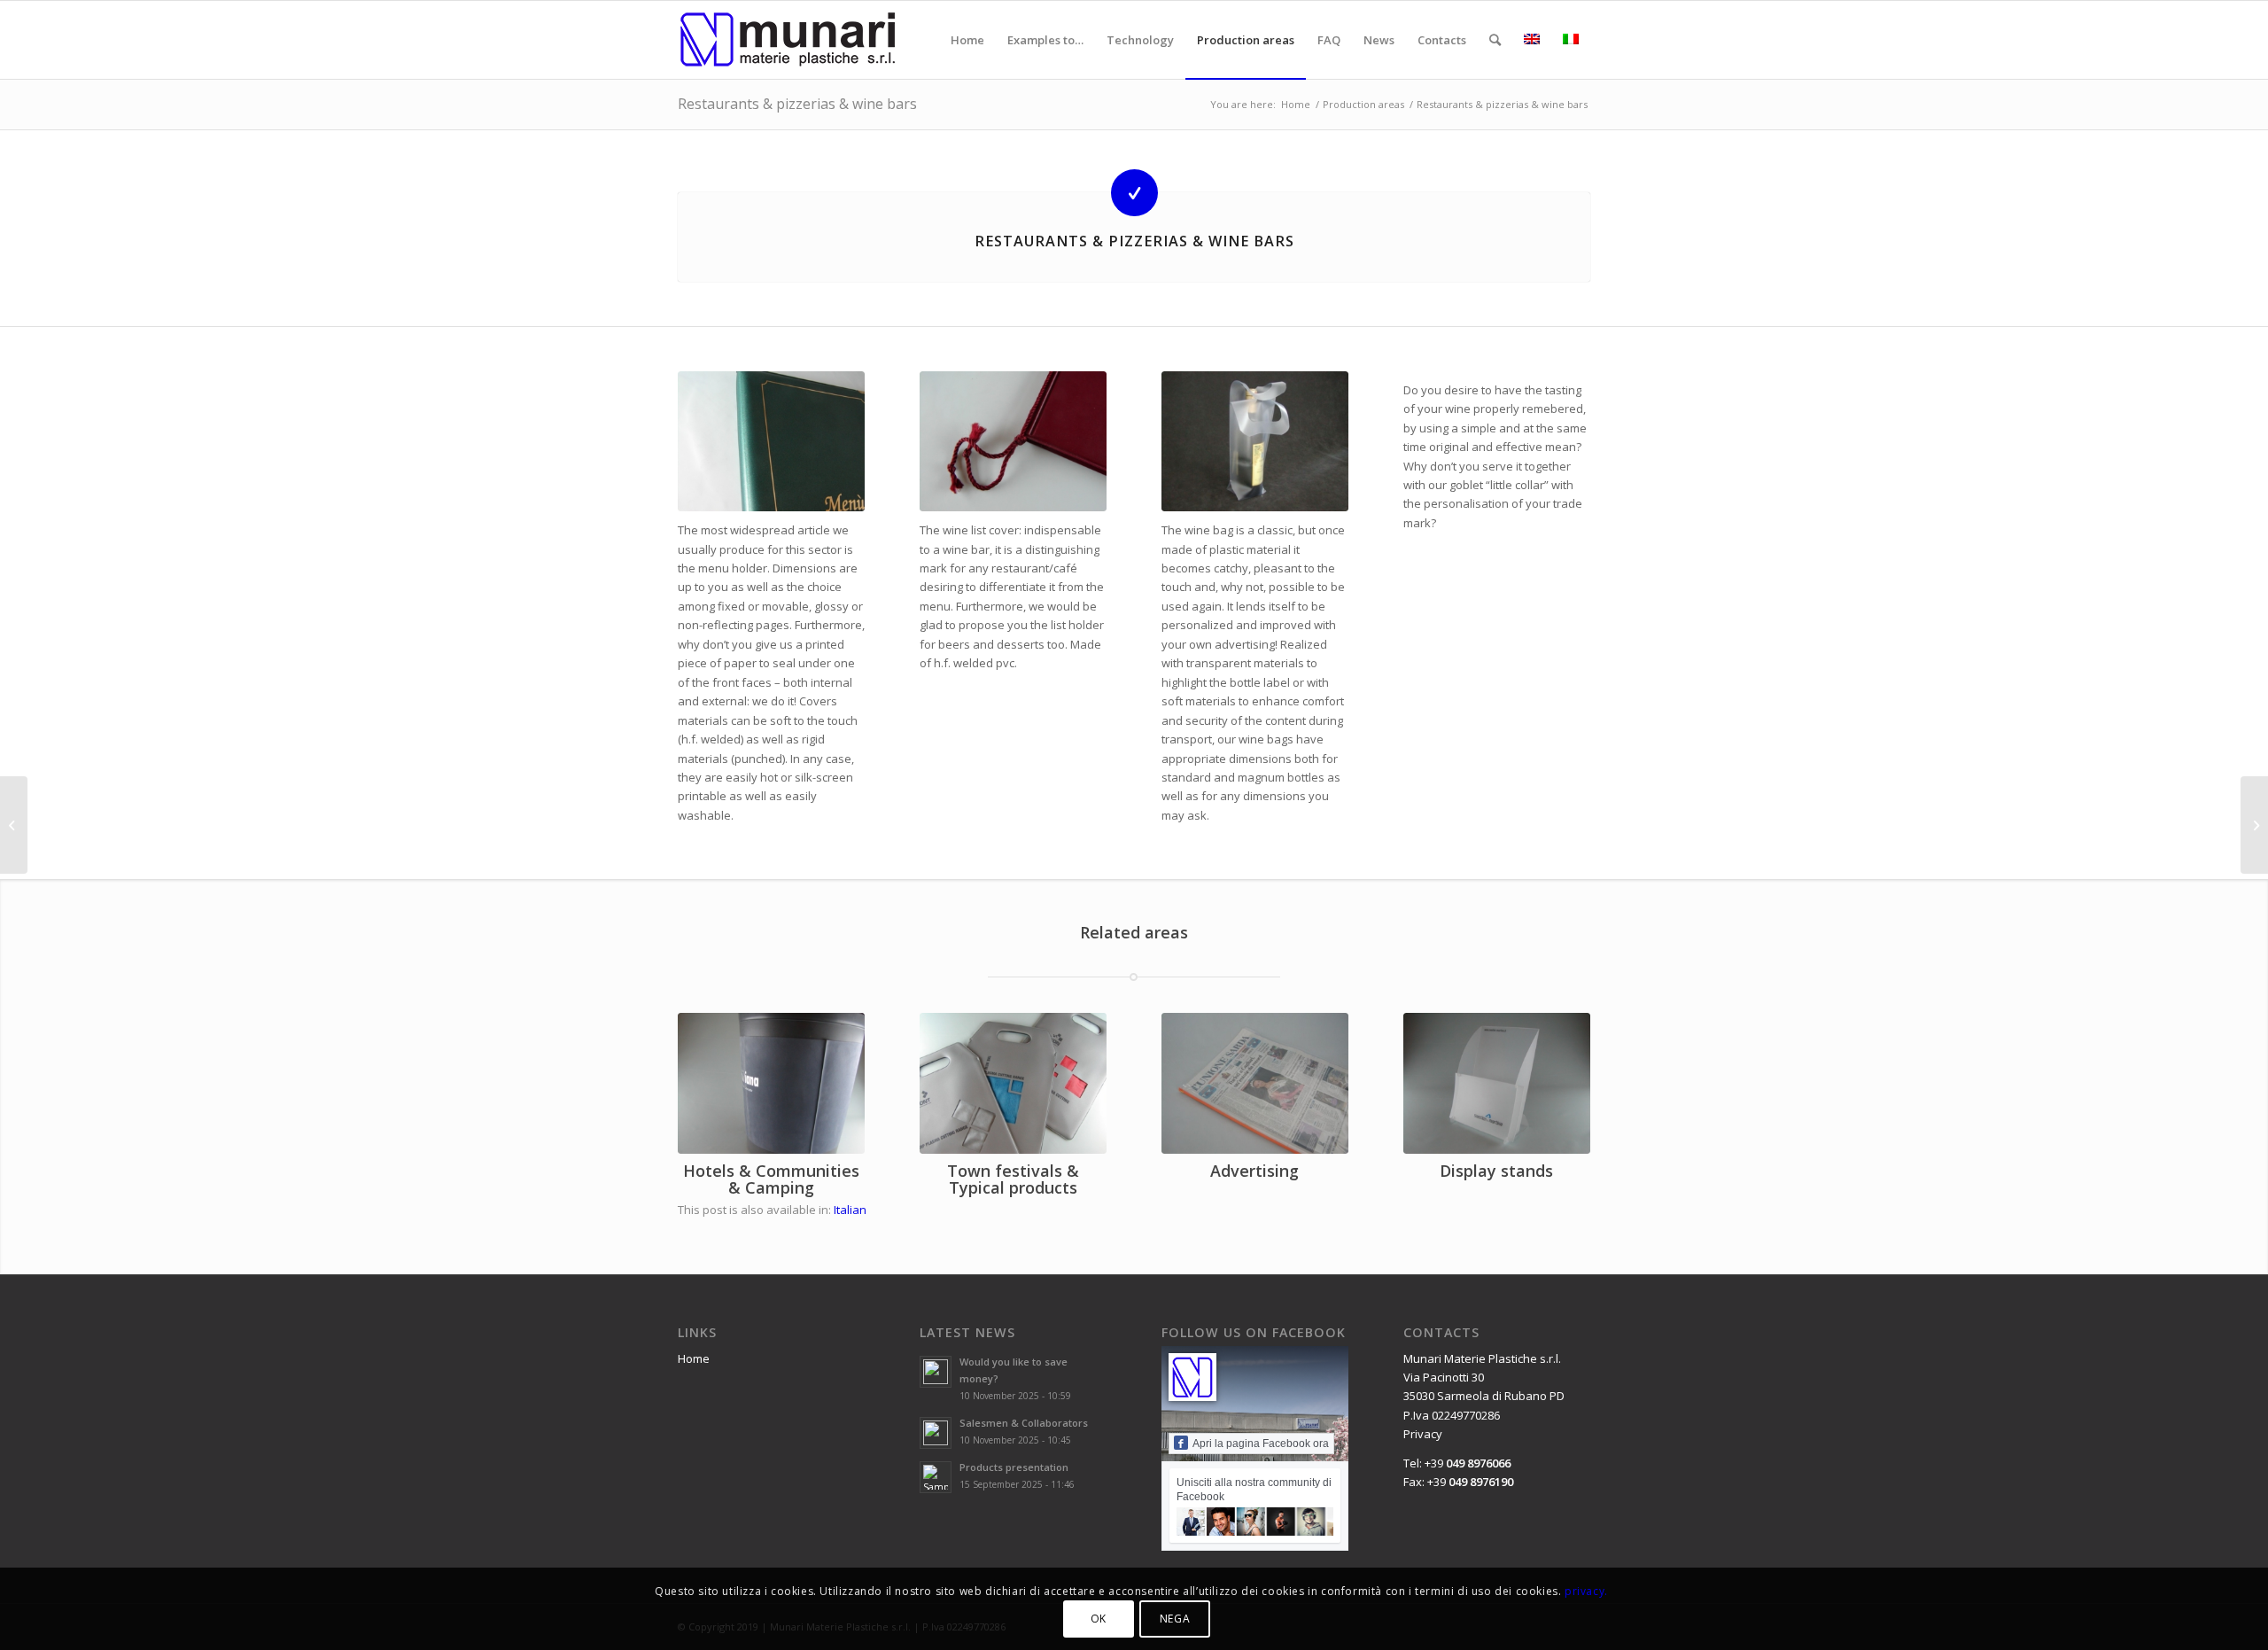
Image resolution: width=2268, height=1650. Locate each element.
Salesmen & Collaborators (1024, 1423)
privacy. (1586, 1590)
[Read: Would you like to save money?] (936, 1372)
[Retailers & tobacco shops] (2254, 825)
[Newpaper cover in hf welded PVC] (1255, 1083)
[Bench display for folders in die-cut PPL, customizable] (1497, 1083)
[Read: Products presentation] (936, 1477)
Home (694, 1358)
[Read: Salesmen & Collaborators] (936, 1433)
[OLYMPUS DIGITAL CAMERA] (771, 441)
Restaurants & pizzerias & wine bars (797, 104)
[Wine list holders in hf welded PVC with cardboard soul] (1013, 441)
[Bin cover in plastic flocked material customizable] (771, 1083)
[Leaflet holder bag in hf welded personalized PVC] (1013, 1083)
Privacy (1423, 1434)
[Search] (1495, 40)
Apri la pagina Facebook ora (1261, 1444)
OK (1099, 1619)
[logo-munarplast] (788, 40)
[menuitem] (967, 40)
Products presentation (1014, 1467)
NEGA (1175, 1619)
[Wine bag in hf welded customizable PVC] (1255, 441)
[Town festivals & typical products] (14, 825)
